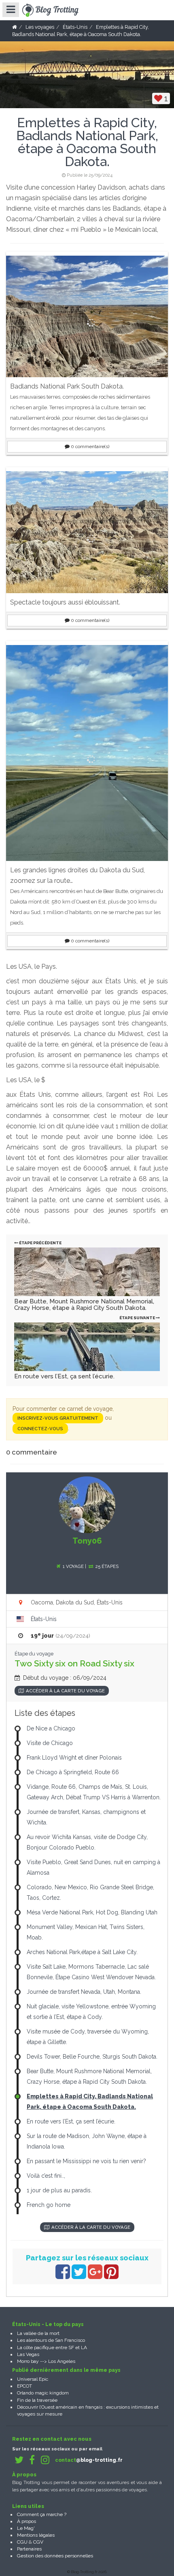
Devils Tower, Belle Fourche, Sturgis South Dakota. (92, 2057)
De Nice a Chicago (51, 1728)
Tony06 (87, 1541)
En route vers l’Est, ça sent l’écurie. (64, 1376)
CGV (38, 2542)
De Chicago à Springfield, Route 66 (73, 1772)
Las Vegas (28, 2354)
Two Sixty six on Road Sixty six (74, 1663)
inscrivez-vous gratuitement (58, 1418)
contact (89, 2460)
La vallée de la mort (38, 2333)
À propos (27, 2521)
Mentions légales (36, 2535)
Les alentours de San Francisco (51, 2340)
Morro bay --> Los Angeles (46, 2361)
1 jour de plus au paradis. (59, 2190)
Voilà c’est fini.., (46, 2176)
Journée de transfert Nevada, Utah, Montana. (84, 1992)
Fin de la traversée (37, 2400)
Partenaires (29, 2549)
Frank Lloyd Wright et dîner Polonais (74, 1758)
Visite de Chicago (50, 1743)
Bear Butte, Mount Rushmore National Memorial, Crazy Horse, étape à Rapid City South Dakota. (84, 1305)
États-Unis (44, 1619)
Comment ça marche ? (42, 2514)
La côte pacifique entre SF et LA (52, 2347)
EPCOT (24, 2386)
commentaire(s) (90, 446)
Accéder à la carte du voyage (65, 1691)
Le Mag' (26, 2528)
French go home (49, 2205)
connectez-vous (40, 1429)
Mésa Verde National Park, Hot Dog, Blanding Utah (92, 1912)
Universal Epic (33, 2379)
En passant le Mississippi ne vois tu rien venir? (86, 2161)
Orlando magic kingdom (43, 2393)
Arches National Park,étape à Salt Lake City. (82, 1952)
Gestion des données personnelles (55, 2556)
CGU (22, 2542)
